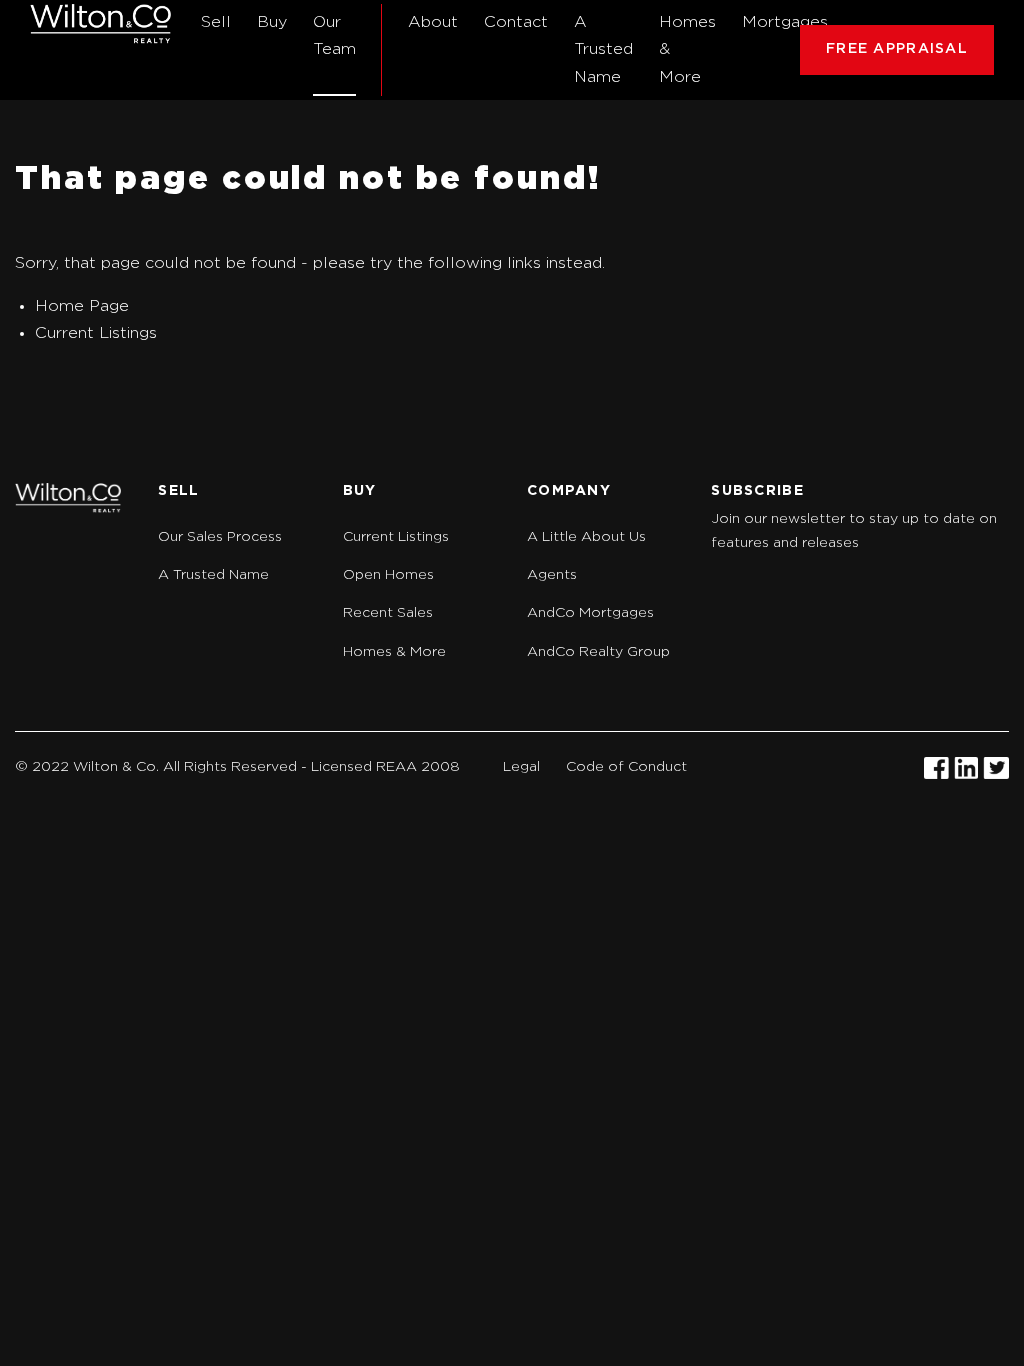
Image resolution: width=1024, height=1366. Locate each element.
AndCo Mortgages (590, 613)
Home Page (82, 306)
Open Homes (388, 575)
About (433, 22)
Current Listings (96, 333)
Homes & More (687, 49)
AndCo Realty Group (598, 652)
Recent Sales (388, 613)
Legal (521, 767)
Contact (516, 22)
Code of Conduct (626, 767)
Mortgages (785, 22)
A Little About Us (586, 537)
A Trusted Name (603, 49)
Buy (272, 22)
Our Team (334, 35)
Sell (216, 22)
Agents (552, 575)
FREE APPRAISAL (897, 49)
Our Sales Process (220, 537)
